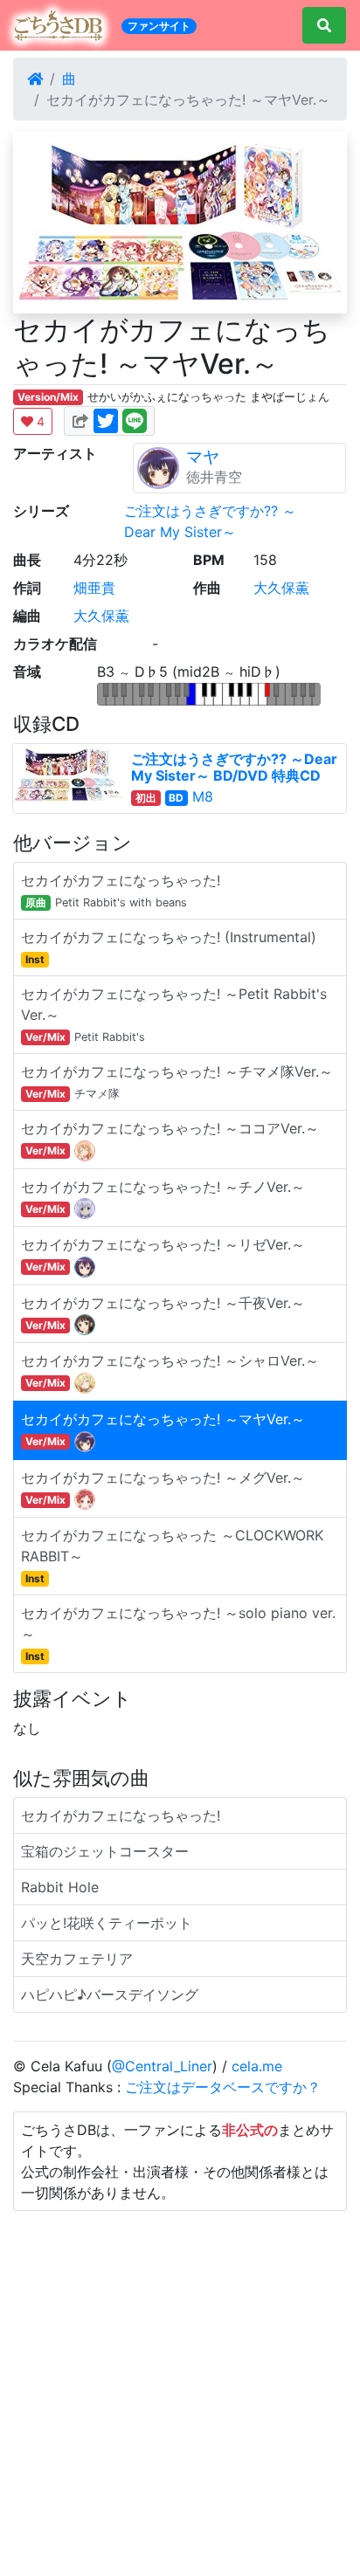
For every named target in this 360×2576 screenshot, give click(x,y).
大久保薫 (281, 588)
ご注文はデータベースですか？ (223, 2087)
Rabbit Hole (60, 1887)
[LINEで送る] (135, 419)
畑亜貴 (94, 588)
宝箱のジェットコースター (105, 1851)
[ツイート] (106, 419)
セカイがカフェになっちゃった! (121, 1815)
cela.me (257, 2066)
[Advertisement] (180, 2391)
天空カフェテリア (77, 1959)
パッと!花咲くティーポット (107, 1923)
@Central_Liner (162, 2066)
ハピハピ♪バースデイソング (110, 1994)
